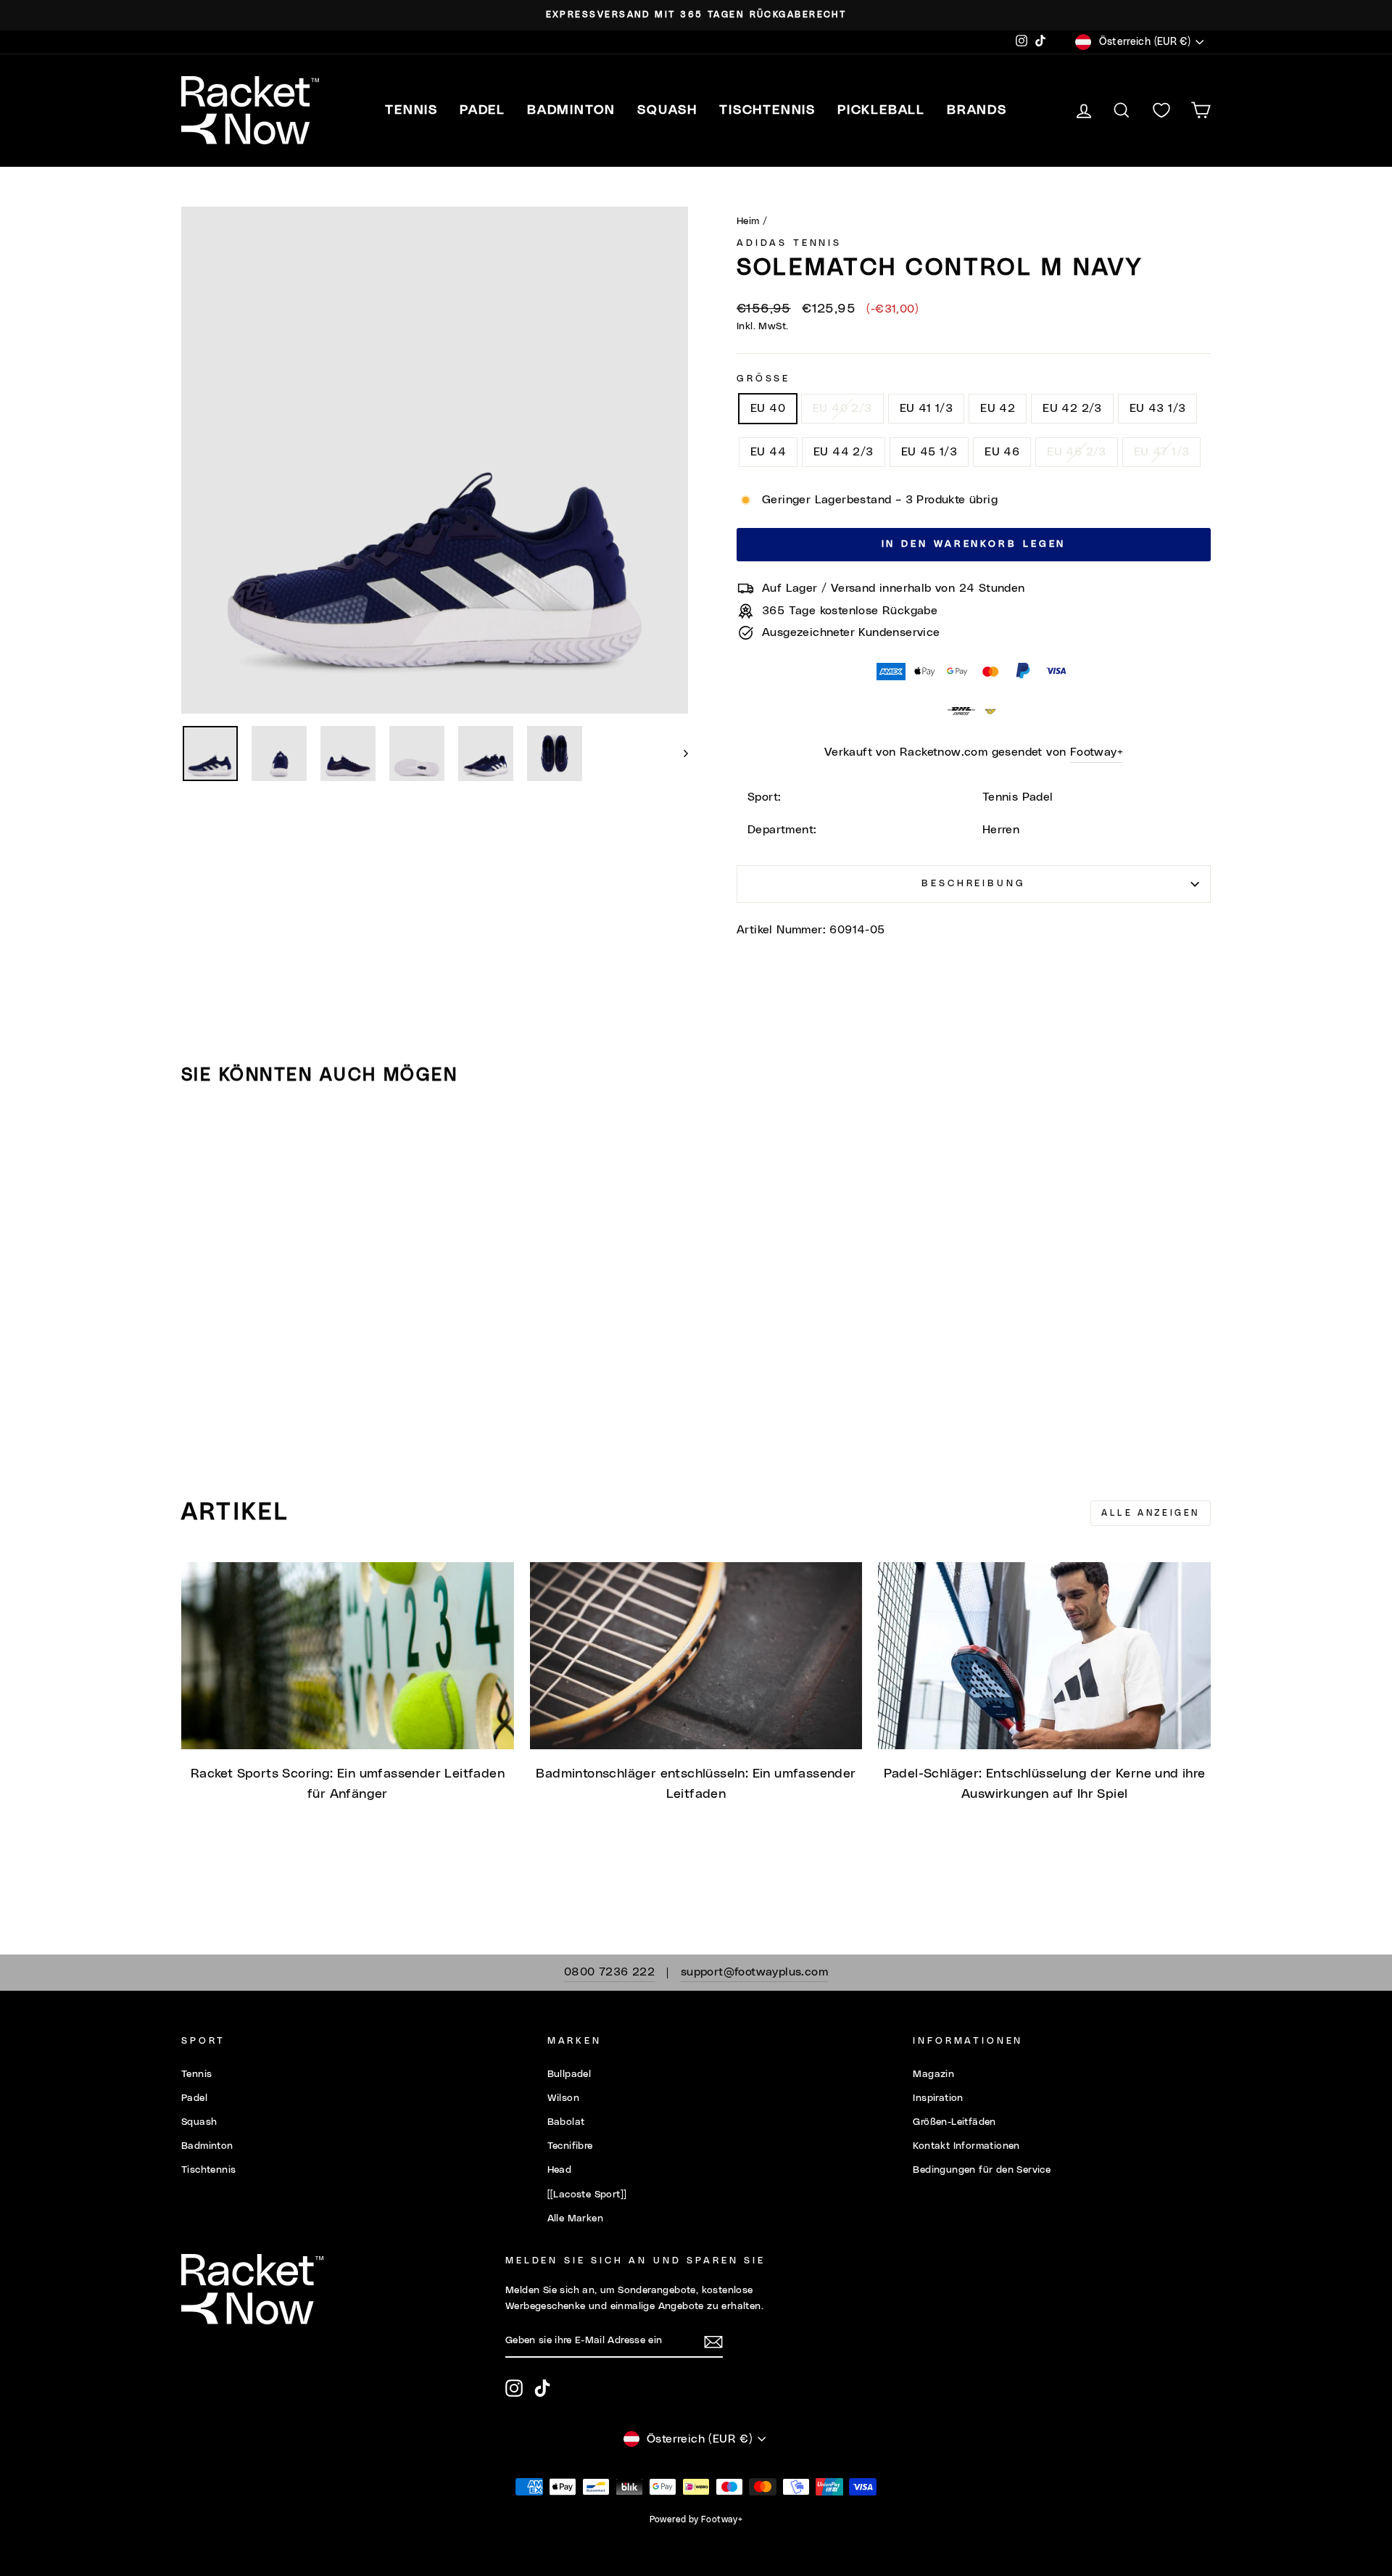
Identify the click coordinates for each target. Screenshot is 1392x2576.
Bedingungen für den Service (982, 2170)
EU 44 (768, 452)
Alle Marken (575, 2218)
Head (560, 2170)
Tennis (196, 2074)
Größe (763, 379)
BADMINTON (571, 110)
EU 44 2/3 (844, 452)
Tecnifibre (570, 2146)
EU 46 (1002, 452)
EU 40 (768, 408)
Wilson (563, 2098)
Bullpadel (569, 2074)
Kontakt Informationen (966, 2146)
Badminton (207, 2146)
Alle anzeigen (1151, 1513)
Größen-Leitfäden (954, 2122)
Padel (194, 2098)
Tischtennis (208, 2170)
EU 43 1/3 (1158, 408)
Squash (199, 2122)
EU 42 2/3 (1072, 408)
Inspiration (938, 2098)
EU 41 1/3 (927, 408)
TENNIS (411, 110)
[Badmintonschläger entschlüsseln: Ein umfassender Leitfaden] (696, 1656)
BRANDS (977, 110)
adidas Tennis (789, 243)
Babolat (566, 2122)
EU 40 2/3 (842, 408)
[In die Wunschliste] (199, 1138)
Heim (748, 221)
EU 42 (998, 408)
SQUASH (667, 110)
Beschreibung (973, 884)
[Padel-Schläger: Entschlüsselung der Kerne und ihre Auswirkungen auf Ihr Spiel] (1044, 1656)
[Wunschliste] (1161, 111)
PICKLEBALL (881, 110)
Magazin (933, 2074)
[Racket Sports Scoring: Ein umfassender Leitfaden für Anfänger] (348, 1656)
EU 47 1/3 (1162, 452)
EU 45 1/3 (929, 452)
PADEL (482, 110)
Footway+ (1097, 752)
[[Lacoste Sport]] (587, 2195)
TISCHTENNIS (767, 110)
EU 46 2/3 (1077, 452)
